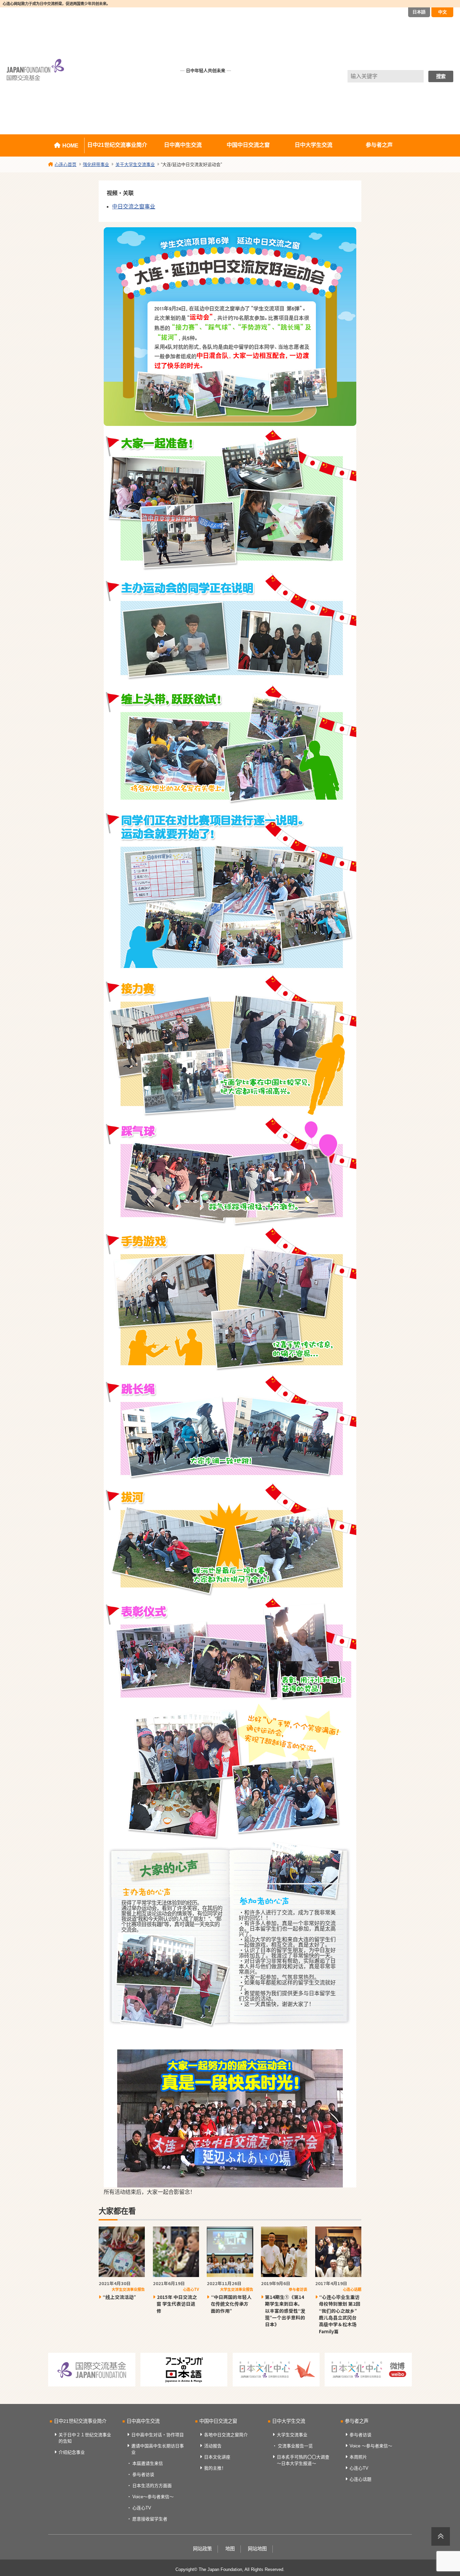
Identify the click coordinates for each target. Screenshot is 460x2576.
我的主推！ (215, 2468)
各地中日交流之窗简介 (226, 2435)
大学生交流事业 (292, 2435)
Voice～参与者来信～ (153, 2497)
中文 (442, 12)
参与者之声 (379, 145)
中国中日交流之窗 (248, 145)
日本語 (419, 12)
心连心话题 (360, 2479)
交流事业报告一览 (295, 2446)
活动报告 (213, 2446)
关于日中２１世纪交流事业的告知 (85, 2438)
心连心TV (142, 2508)
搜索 (441, 76)
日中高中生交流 (183, 145)
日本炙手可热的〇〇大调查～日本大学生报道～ (303, 2460)
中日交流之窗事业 (134, 207)
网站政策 (202, 2549)
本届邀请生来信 (148, 2463)
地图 (230, 2549)
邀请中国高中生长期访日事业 (158, 2449)
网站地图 (257, 2549)
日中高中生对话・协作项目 (158, 2435)
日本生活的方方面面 (152, 2486)
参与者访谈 (143, 2474)
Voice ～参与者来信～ (371, 2446)
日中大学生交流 (314, 145)
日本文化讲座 (217, 2457)
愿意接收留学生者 (150, 2519)
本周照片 (358, 2457)
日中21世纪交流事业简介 (117, 145)
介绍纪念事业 (72, 2452)
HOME (70, 146)
